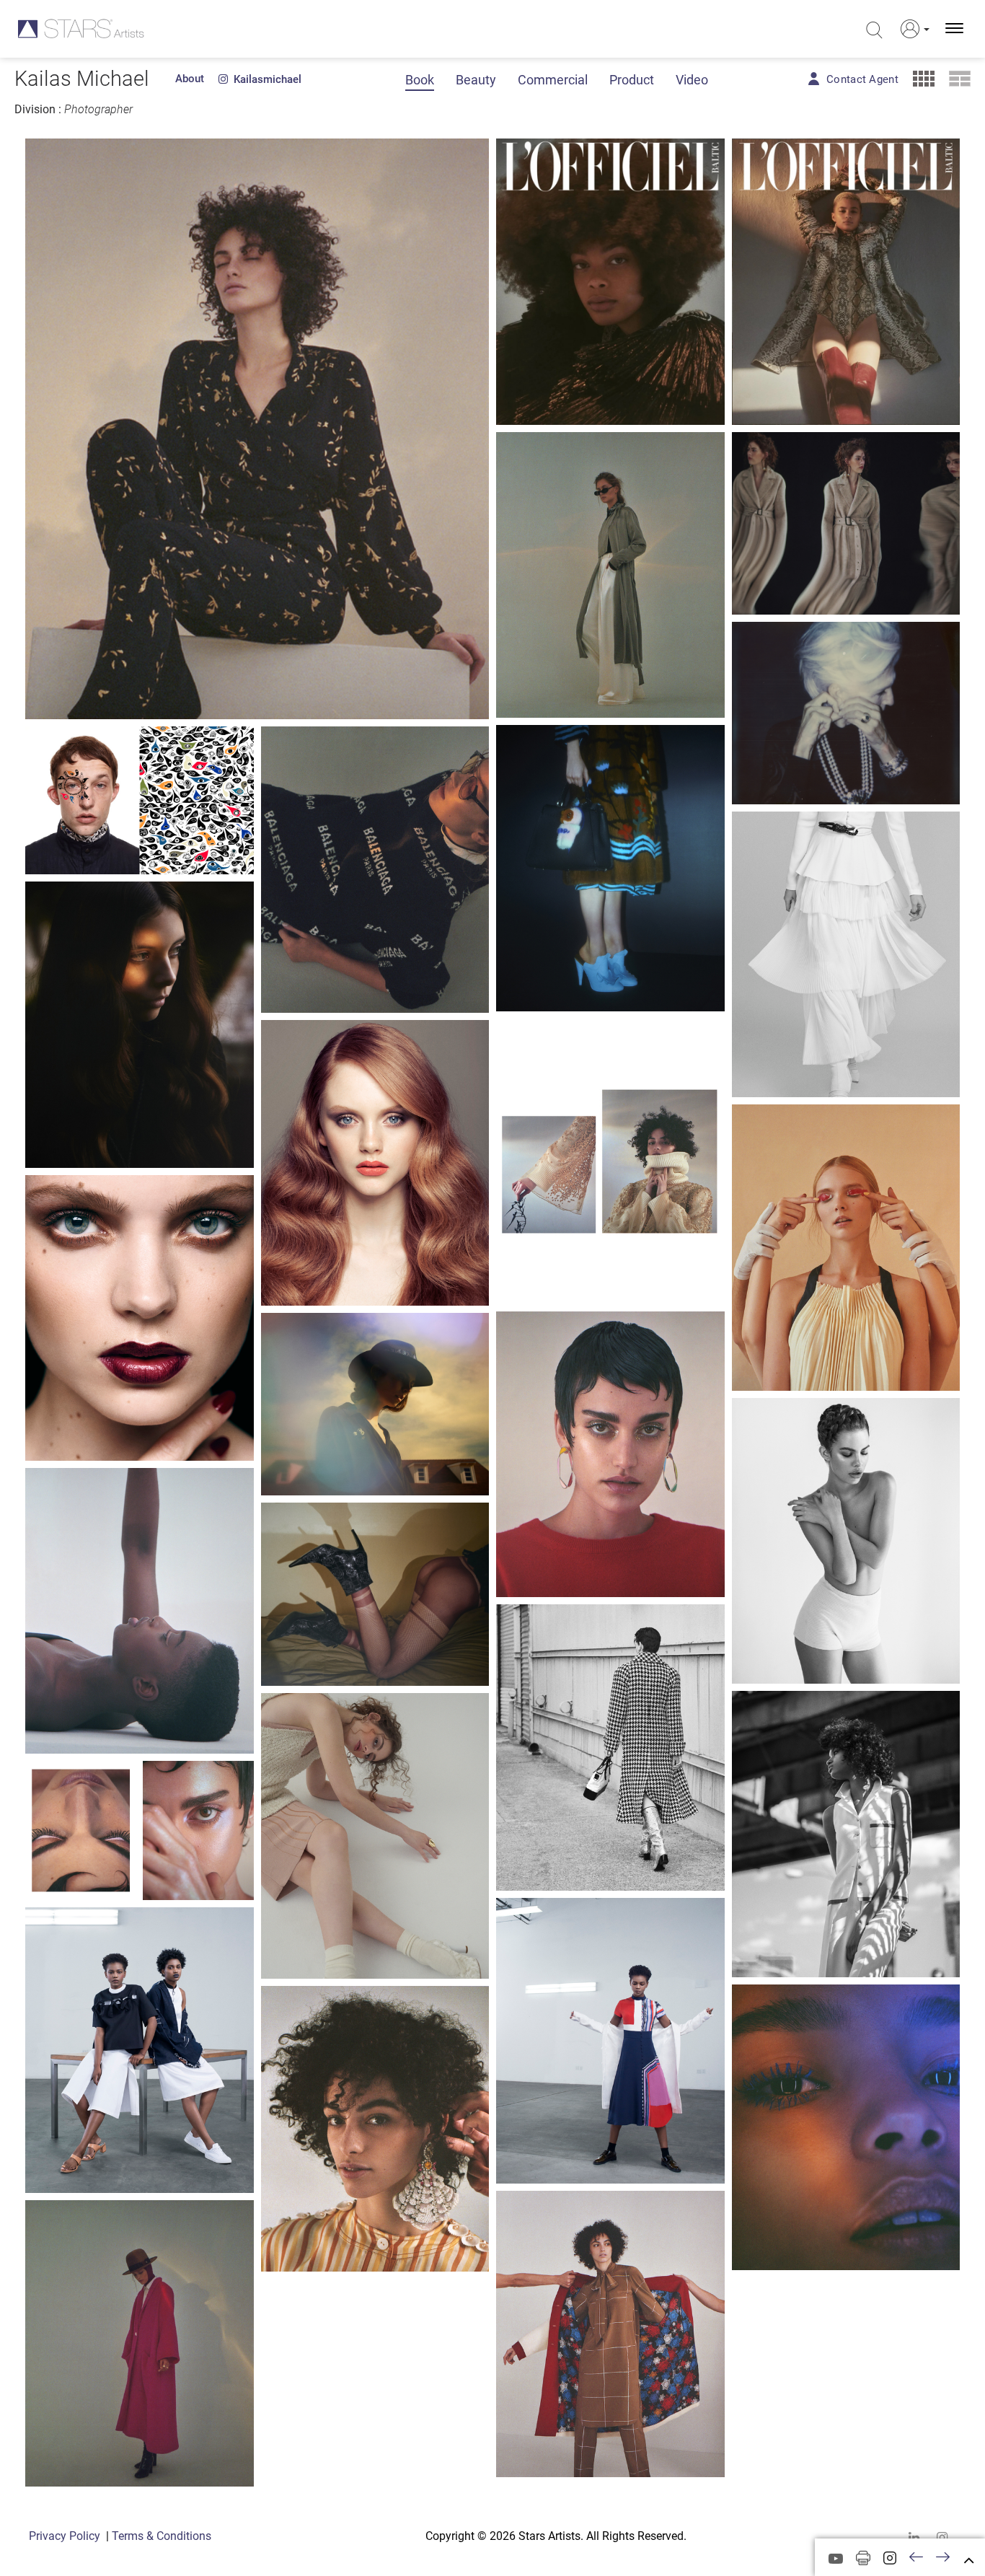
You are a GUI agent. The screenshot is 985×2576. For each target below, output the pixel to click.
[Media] (836, 2559)
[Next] (943, 2558)
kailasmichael (265, 79)
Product (632, 80)
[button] (912, 29)
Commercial (553, 80)
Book (420, 80)
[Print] (863, 2558)
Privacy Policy (65, 2536)
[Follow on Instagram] (890, 2558)
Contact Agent (862, 79)
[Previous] (916, 2558)
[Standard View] (960, 79)
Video (692, 80)
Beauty (476, 80)
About (190, 79)
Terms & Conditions (162, 2536)
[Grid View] (924, 79)
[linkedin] (914, 2537)
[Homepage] (81, 28)
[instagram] (942, 2537)
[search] (874, 30)
